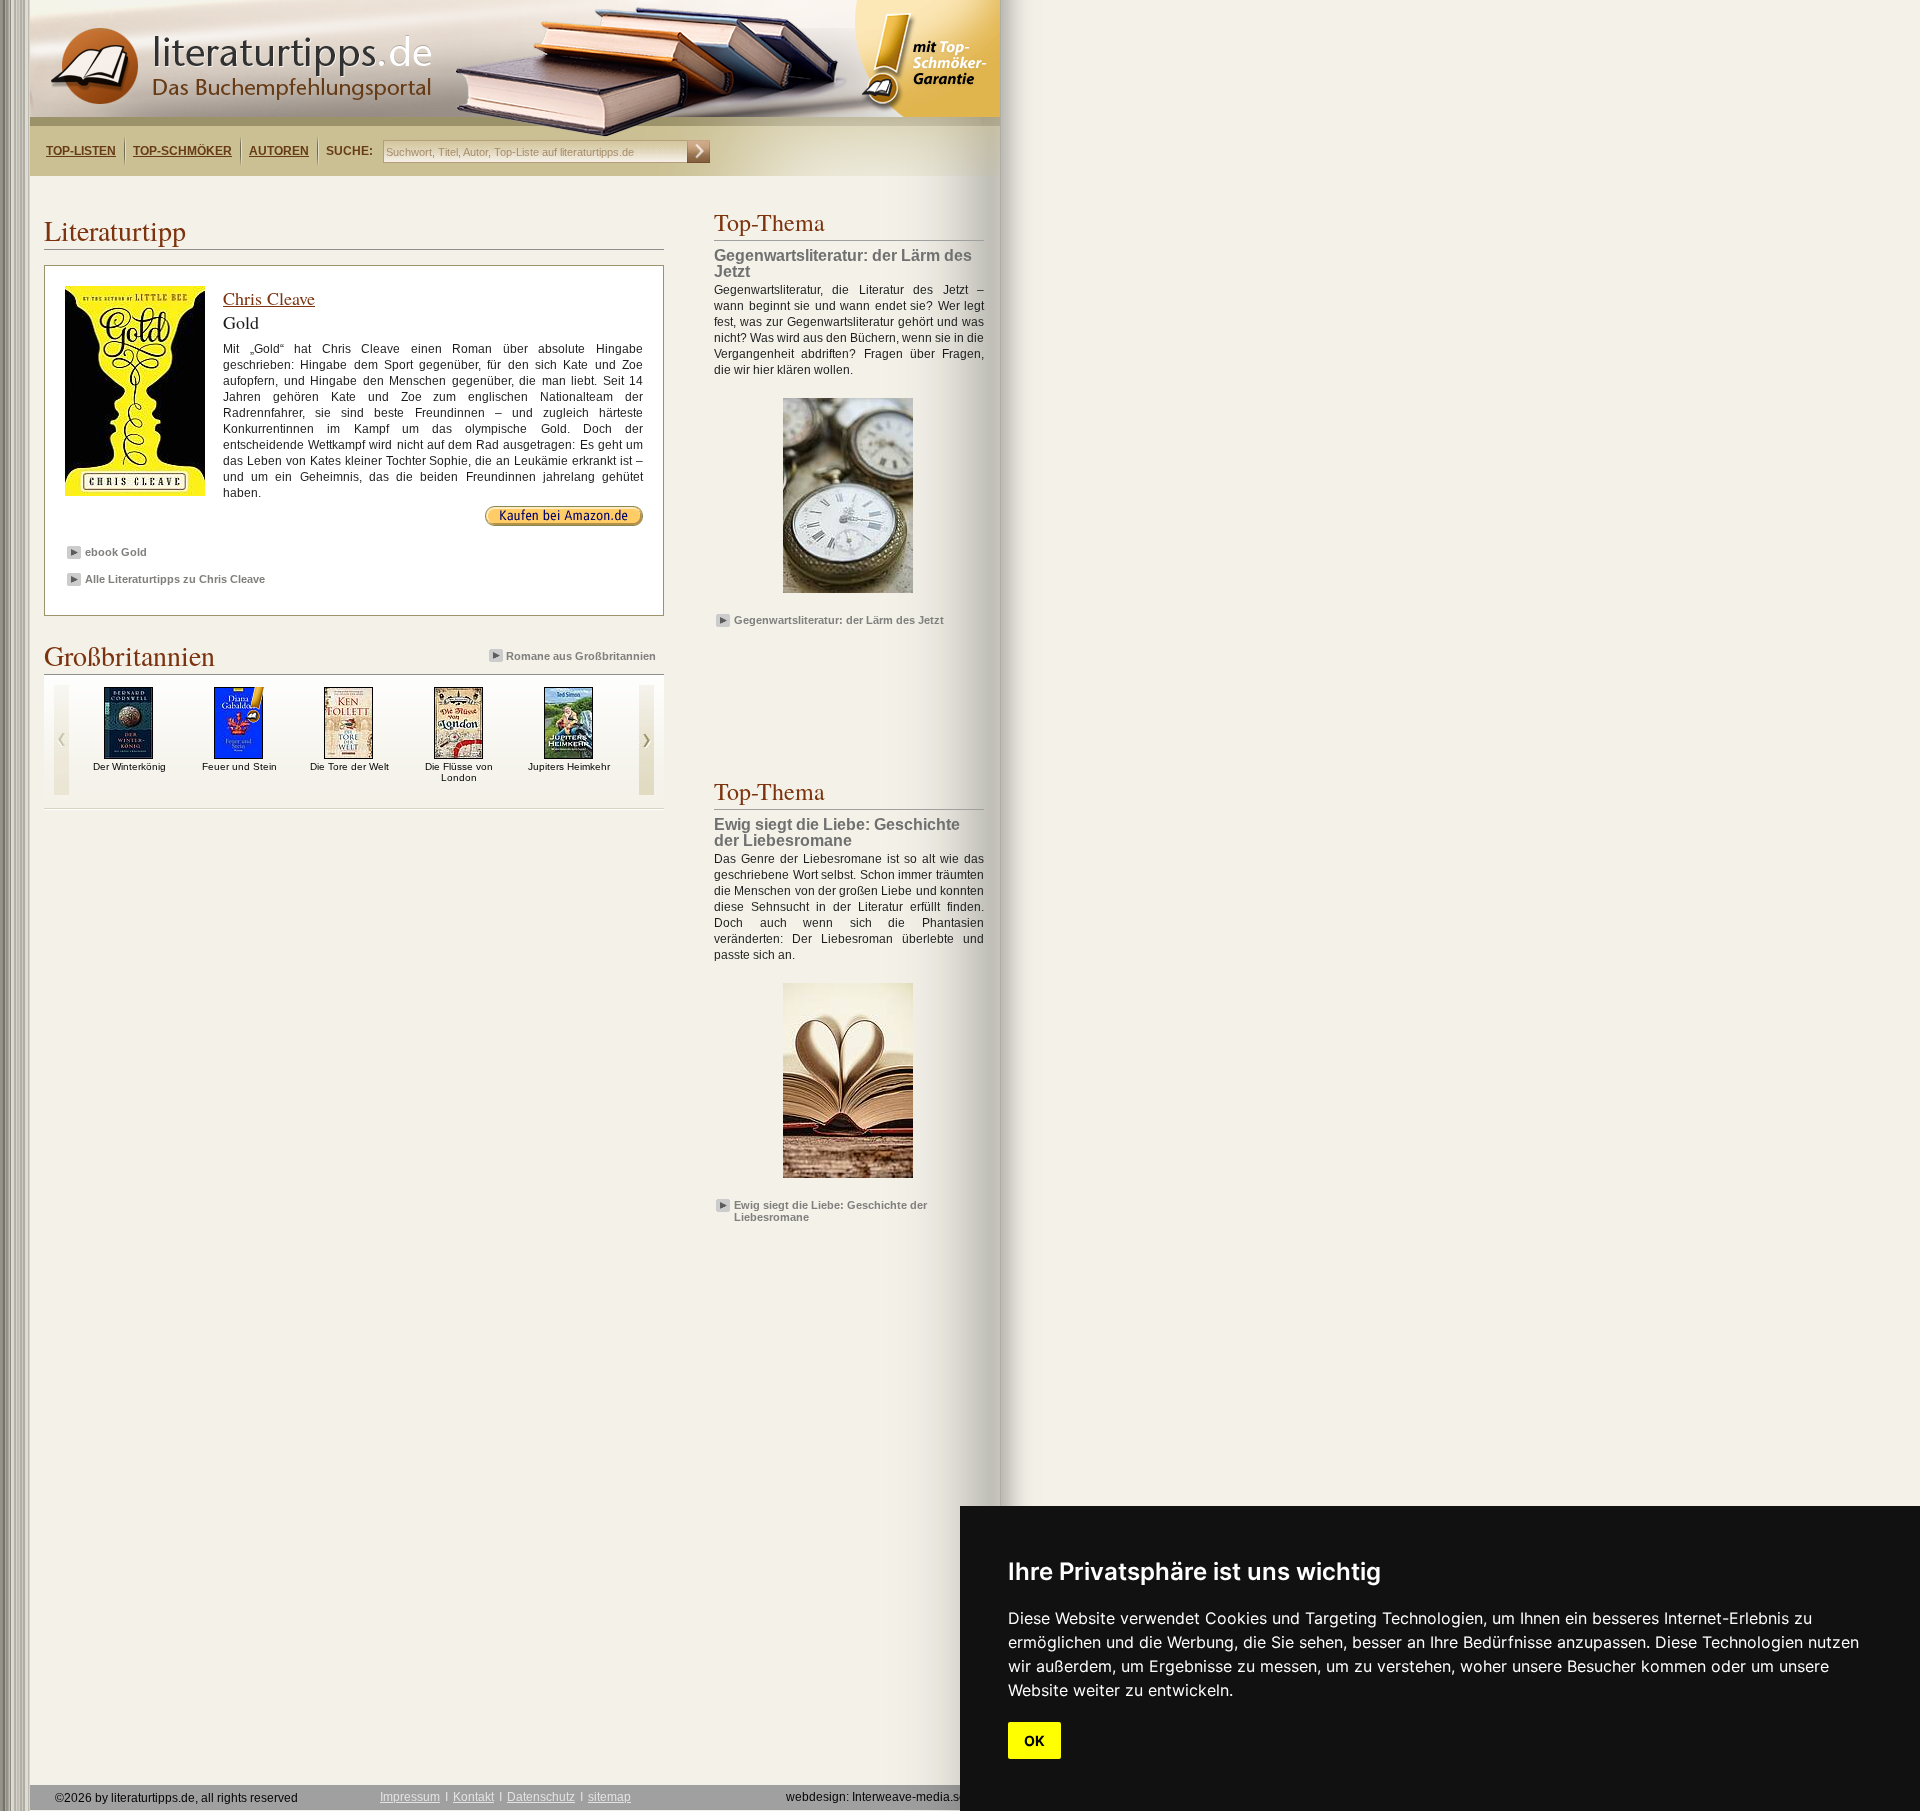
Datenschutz (541, 1797)
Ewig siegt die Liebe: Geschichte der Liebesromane (830, 1210)
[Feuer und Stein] (238, 754)
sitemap (609, 1797)
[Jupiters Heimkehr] (568, 754)
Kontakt (473, 1797)
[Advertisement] (288, 193)
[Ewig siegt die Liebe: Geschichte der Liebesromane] (848, 1179)
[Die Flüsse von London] (458, 754)
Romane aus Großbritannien (581, 656)
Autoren (279, 151)
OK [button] (1034, 1740)
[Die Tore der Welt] (348, 754)
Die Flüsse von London (459, 772)
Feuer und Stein (239, 766)
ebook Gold (116, 552)
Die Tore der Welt (349, 766)
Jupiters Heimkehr (569, 766)
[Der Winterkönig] (128, 754)
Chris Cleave (269, 298)
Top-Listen (81, 151)
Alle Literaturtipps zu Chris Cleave (175, 579)
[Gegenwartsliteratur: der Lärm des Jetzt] (848, 594)
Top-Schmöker (182, 151)
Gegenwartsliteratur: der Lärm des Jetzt (839, 620)
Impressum (410, 1797)
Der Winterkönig (129, 766)
